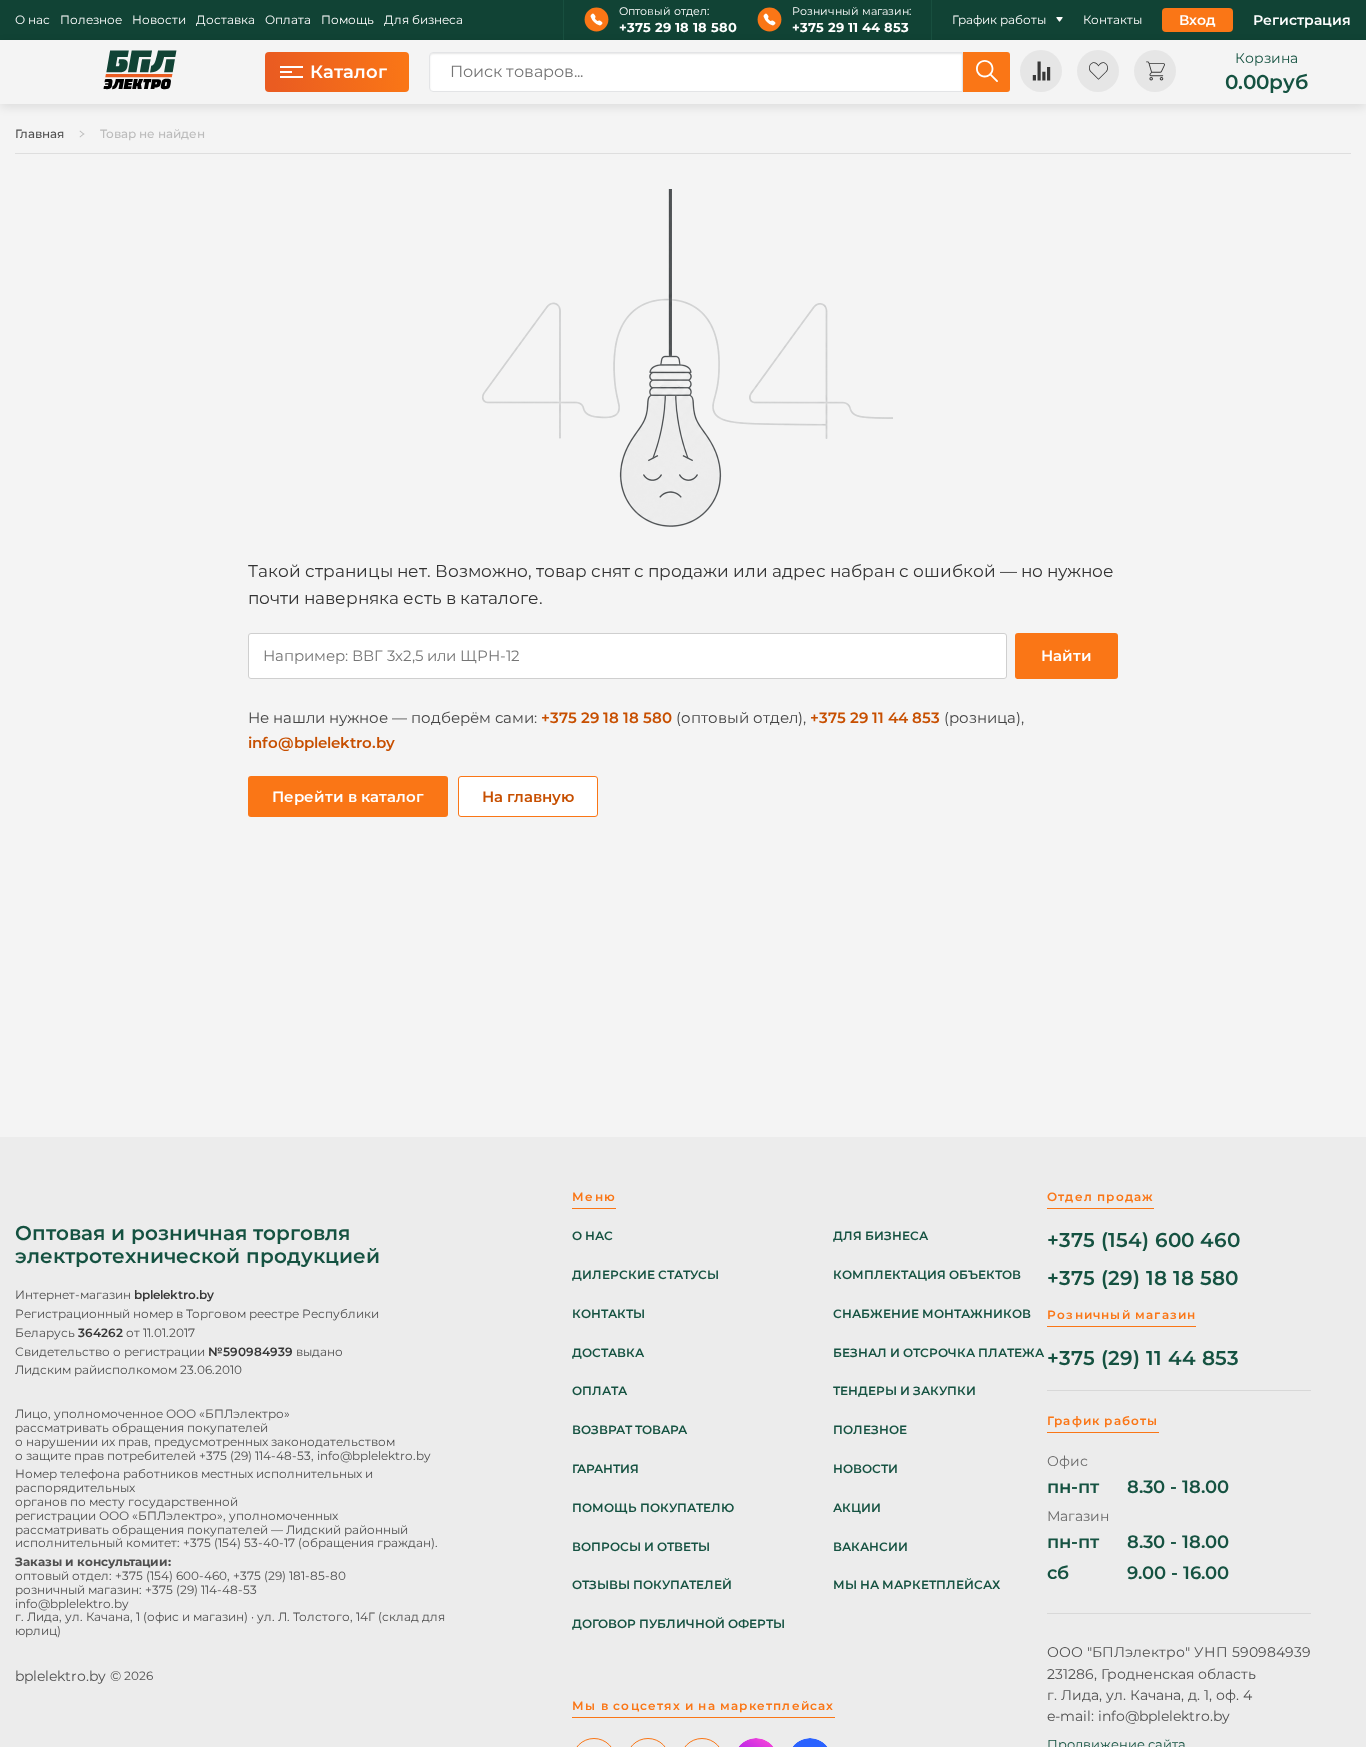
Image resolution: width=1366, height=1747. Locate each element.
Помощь (347, 20)
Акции (857, 1508)
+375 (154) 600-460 (171, 1575)
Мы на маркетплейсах (916, 1585)
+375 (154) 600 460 (1143, 1240)
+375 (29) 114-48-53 (255, 1455)
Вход (1197, 20)
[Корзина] (1155, 71)
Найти (1066, 655)
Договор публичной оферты (678, 1624)
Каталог (348, 72)
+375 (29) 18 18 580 (1142, 1278)
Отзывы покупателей (652, 1585)
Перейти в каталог (348, 796)
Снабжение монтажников (932, 1314)
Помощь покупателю (653, 1508)
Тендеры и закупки (904, 1391)
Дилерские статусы (645, 1275)
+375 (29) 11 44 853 (1143, 1358)
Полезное (91, 20)
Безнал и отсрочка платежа (938, 1353)
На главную (528, 796)
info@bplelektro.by (321, 742)
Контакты (1112, 20)
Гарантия (605, 1469)
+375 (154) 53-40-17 (239, 1542)
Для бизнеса (423, 20)
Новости (159, 20)
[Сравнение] (1041, 71)
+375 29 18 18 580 (678, 27)
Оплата (288, 20)
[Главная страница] (140, 72)
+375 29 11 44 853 (850, 27)
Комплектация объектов (927, 1275)
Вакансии (870, 1547)
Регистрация (1302, 20)
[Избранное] (1098, 71)
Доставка (225, 20)
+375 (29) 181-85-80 (289, 1575)
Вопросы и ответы (641, 1547)
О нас (32, 20)
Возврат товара (629, 1430)
